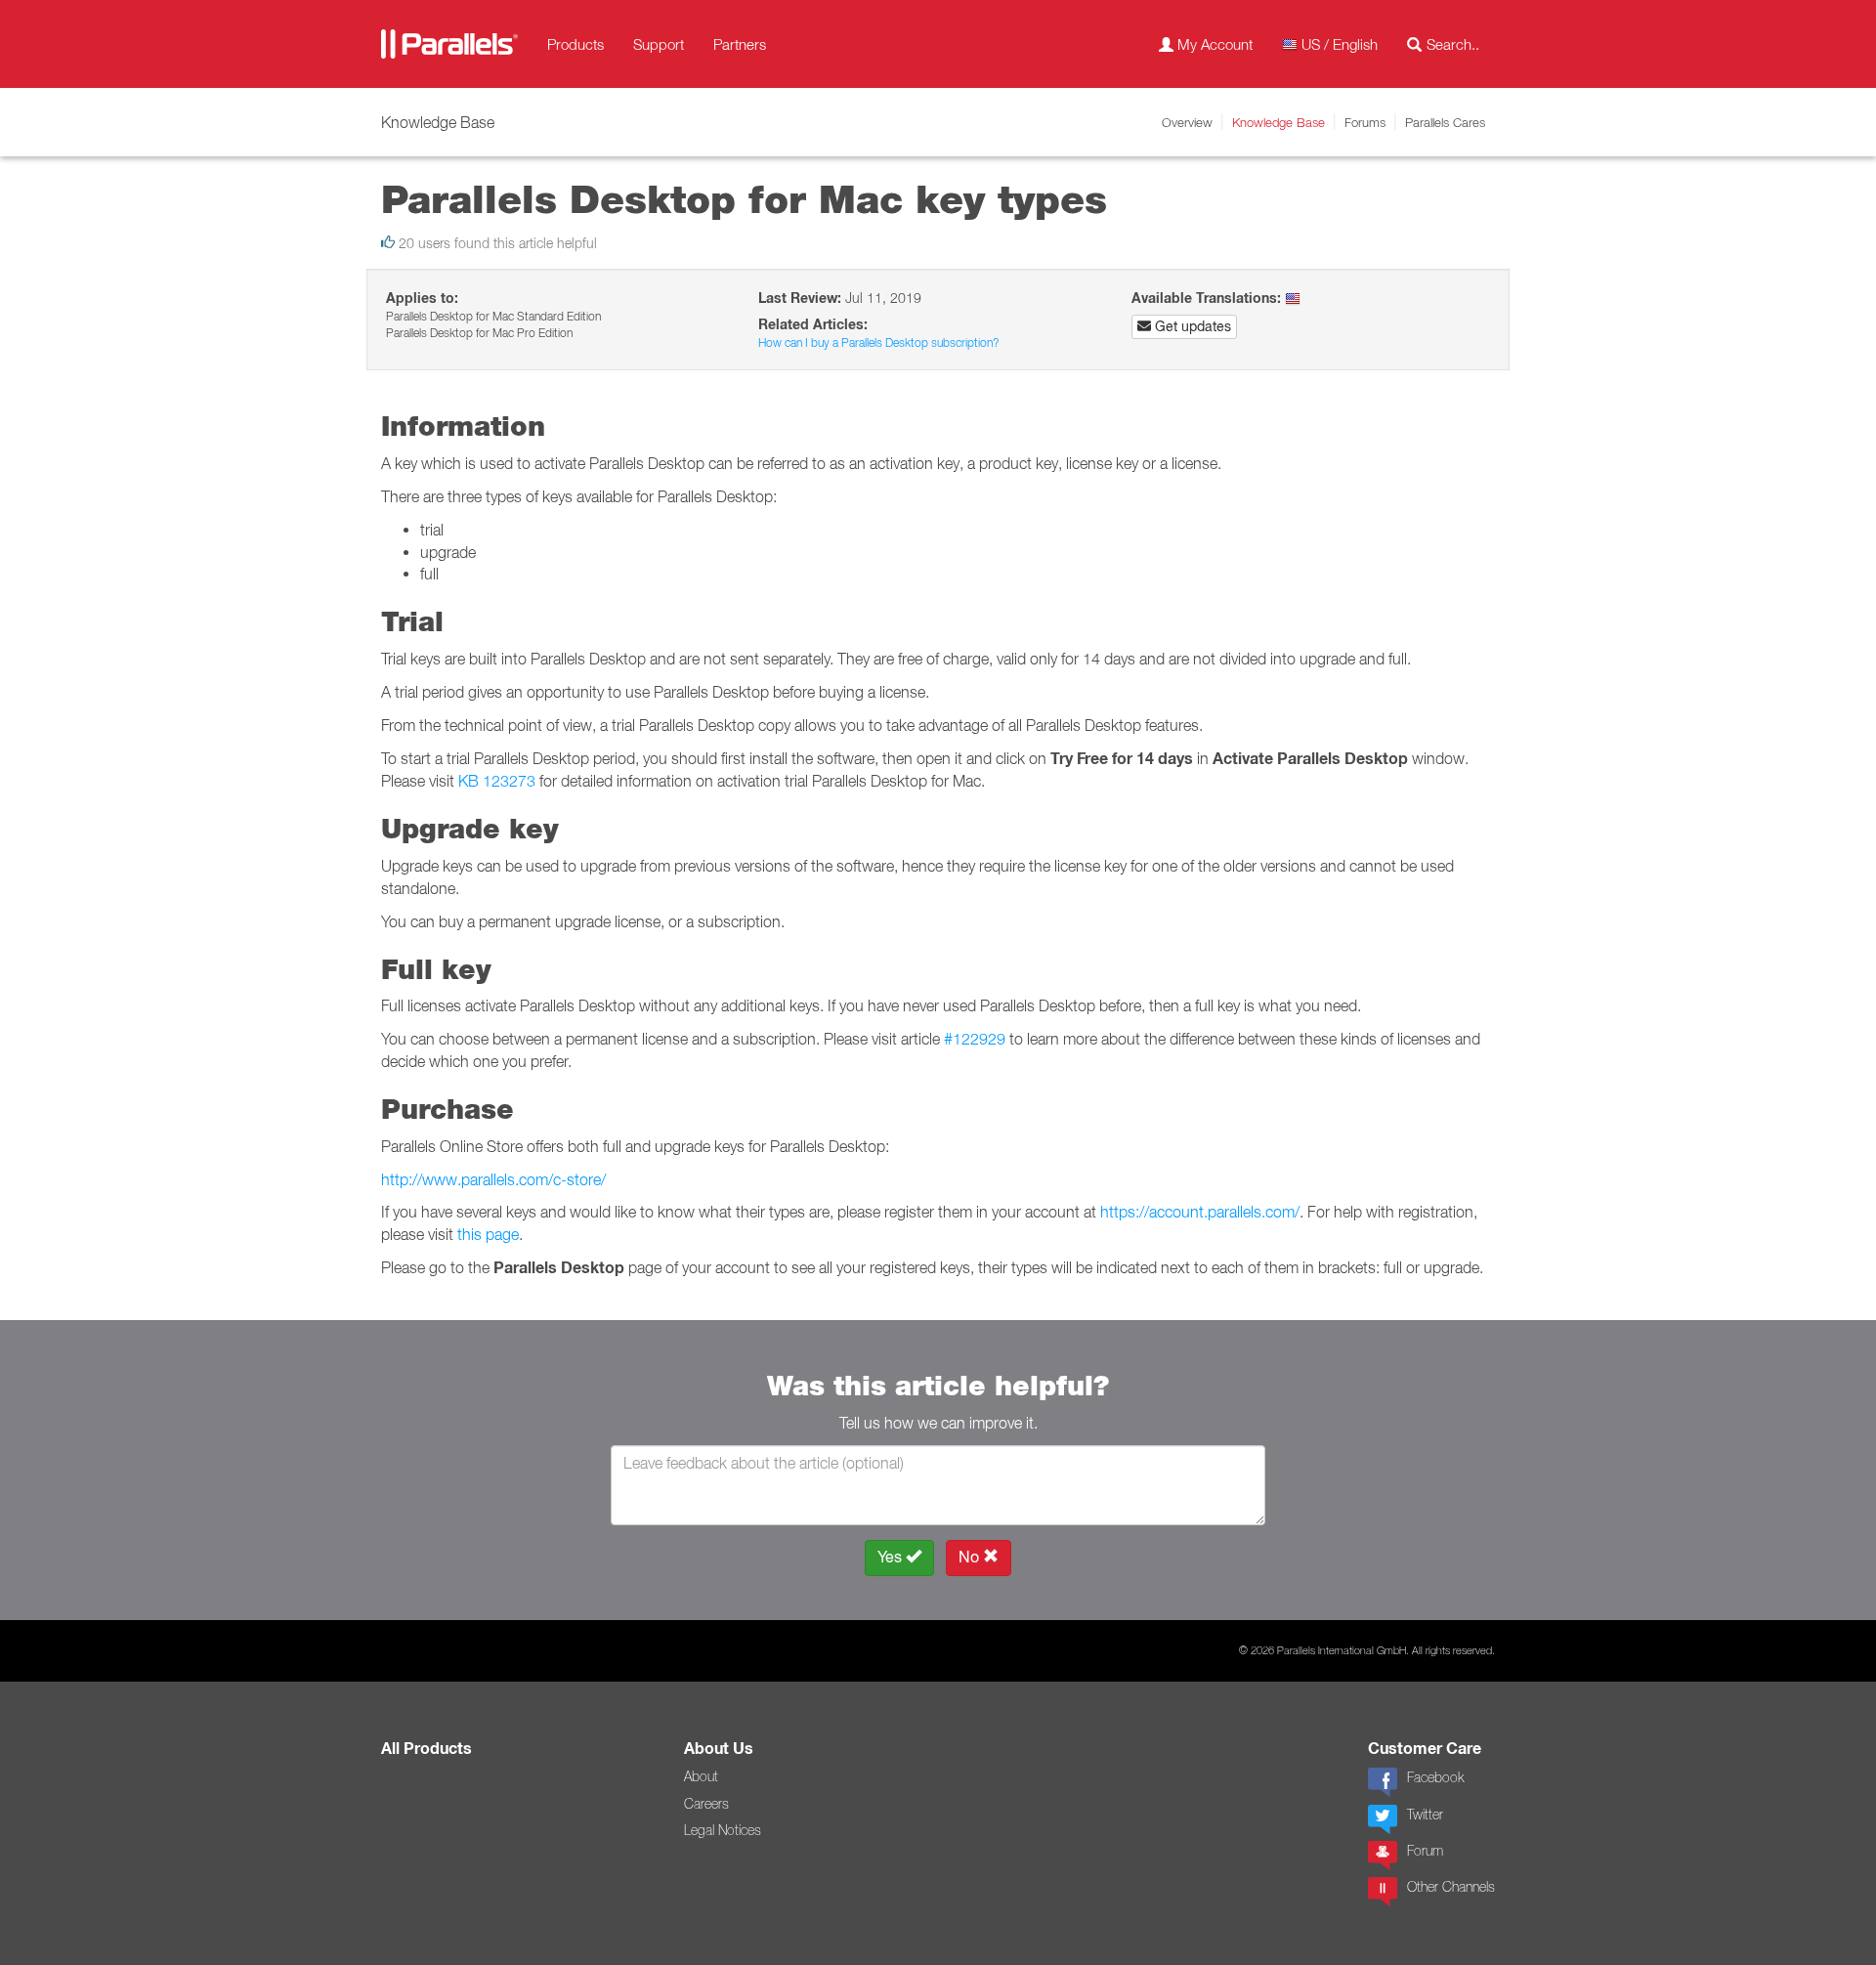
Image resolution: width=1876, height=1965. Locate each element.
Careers (706, 1804)
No (971, 1557)
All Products (426, 1749)
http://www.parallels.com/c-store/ (493, 1179)
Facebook (1435, 1777)
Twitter (1425, 1815)
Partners (740, 44)
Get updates (1191, 326)
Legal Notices (723, 1830)
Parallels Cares (1445, 122)
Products (576, 44)
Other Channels (1451, 1887)
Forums (1365, 122)
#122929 (975, 1039)
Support (659, 44)
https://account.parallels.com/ (1200, 1212)
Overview (1187, 122)
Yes (892, 1557)
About (701, 1776)
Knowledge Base (1279, 122)
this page (488, 1234)
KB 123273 (497, 781)
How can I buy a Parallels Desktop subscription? (878, 342)
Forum (1425, 1851)
